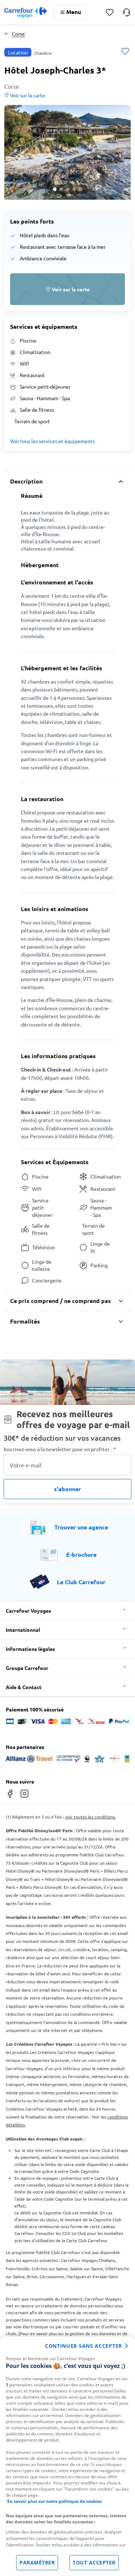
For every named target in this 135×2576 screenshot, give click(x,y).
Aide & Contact (24, 1687)
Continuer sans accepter (84, 2346)
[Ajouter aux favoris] (125, 52)
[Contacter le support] (127, 12)
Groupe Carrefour (27, 1668)
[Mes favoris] (110, 12)
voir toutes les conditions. (91, 1817)
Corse (18, 34)
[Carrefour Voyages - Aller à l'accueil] (26, 12)
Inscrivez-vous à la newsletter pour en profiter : (60, 1449)
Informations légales (30, 1649)
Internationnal (23, 1630)
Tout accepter (94, 2562)
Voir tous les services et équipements (52, 441)
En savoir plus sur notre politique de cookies (55, 2501)
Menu (74, 12)
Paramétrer (37, 2562)
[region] (67, 2456)
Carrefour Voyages (28, 1610)
